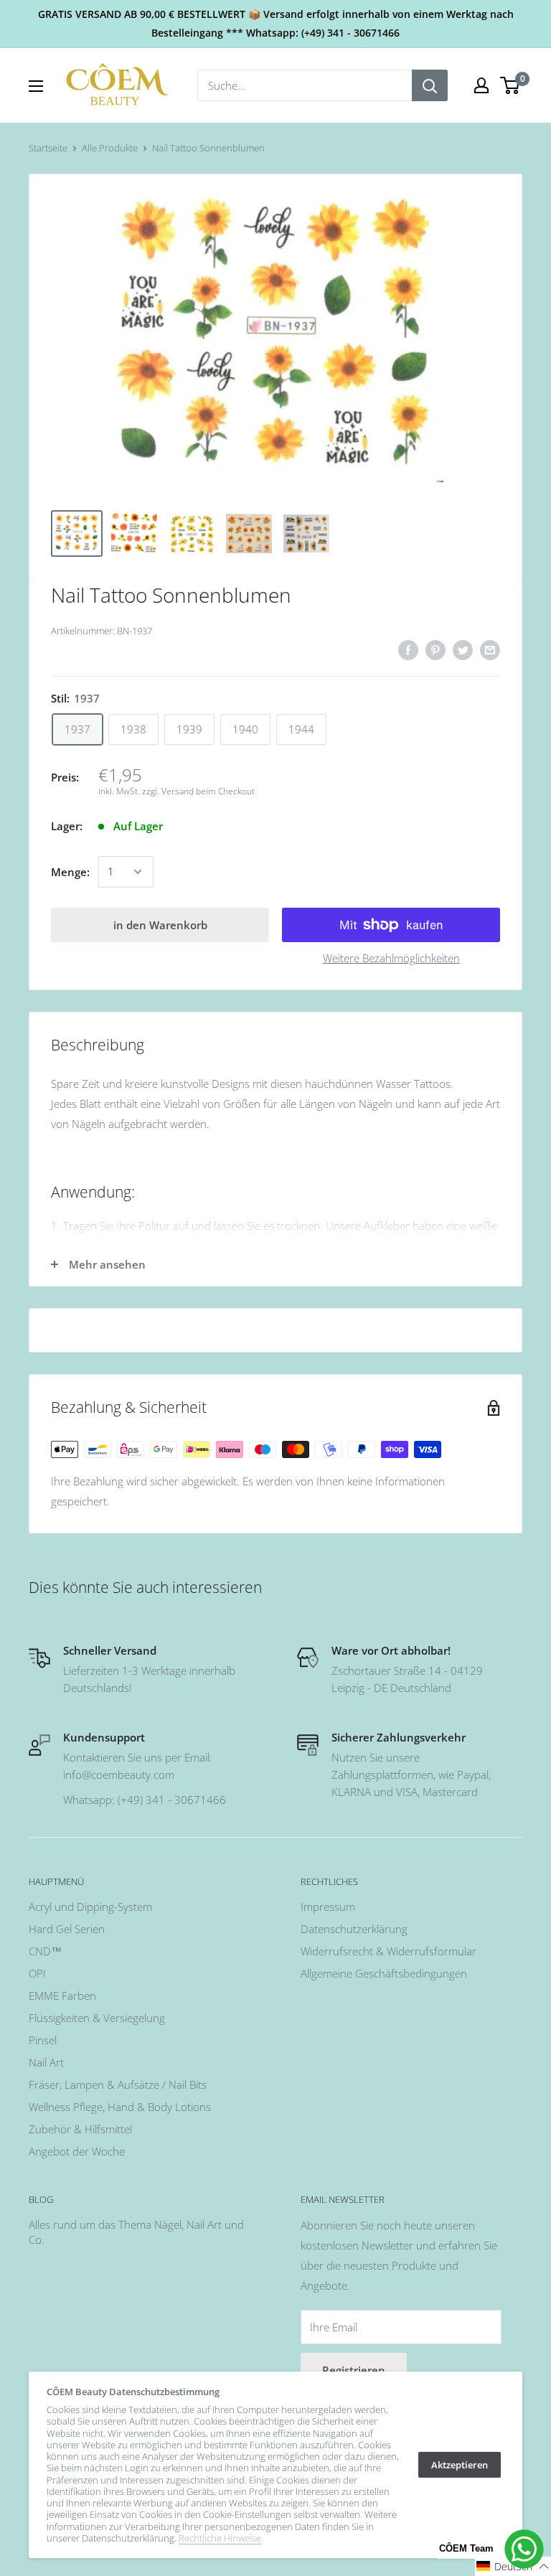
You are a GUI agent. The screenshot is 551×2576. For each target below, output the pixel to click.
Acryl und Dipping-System (90, 1907)
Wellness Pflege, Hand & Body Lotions (120, 2107)
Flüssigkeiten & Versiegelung (97, 2018)
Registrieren (354, 2370)
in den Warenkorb (160, 925)
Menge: (70, 872)
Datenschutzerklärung (354, 1929)
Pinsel (43, 2040)
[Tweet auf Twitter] (463, 649)
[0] (510, 85)
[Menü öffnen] (36, 86)
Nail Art (46, 2062)
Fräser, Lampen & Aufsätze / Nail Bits (118, 2084)
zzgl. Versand (168, 791)
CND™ (45, 1951)
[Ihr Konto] (481, 85)
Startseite (48, 148)
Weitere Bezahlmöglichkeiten (391, 958)
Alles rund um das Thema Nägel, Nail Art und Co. (136, 2232)
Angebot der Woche (77, 2151)
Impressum (328, 1907)
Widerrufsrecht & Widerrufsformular (388, 1951)
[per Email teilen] (490, 649)
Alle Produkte (110, 148)
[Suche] (430, 85)
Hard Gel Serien (67, 1929)
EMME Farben (62, 1996)
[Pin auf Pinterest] (435, 649)
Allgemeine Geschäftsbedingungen (384, 1973)
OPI (37, 1973)
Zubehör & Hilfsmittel (80, 2129)
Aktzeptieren (460, 2465)
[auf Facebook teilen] (408, 649)
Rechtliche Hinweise (220, 2538)
